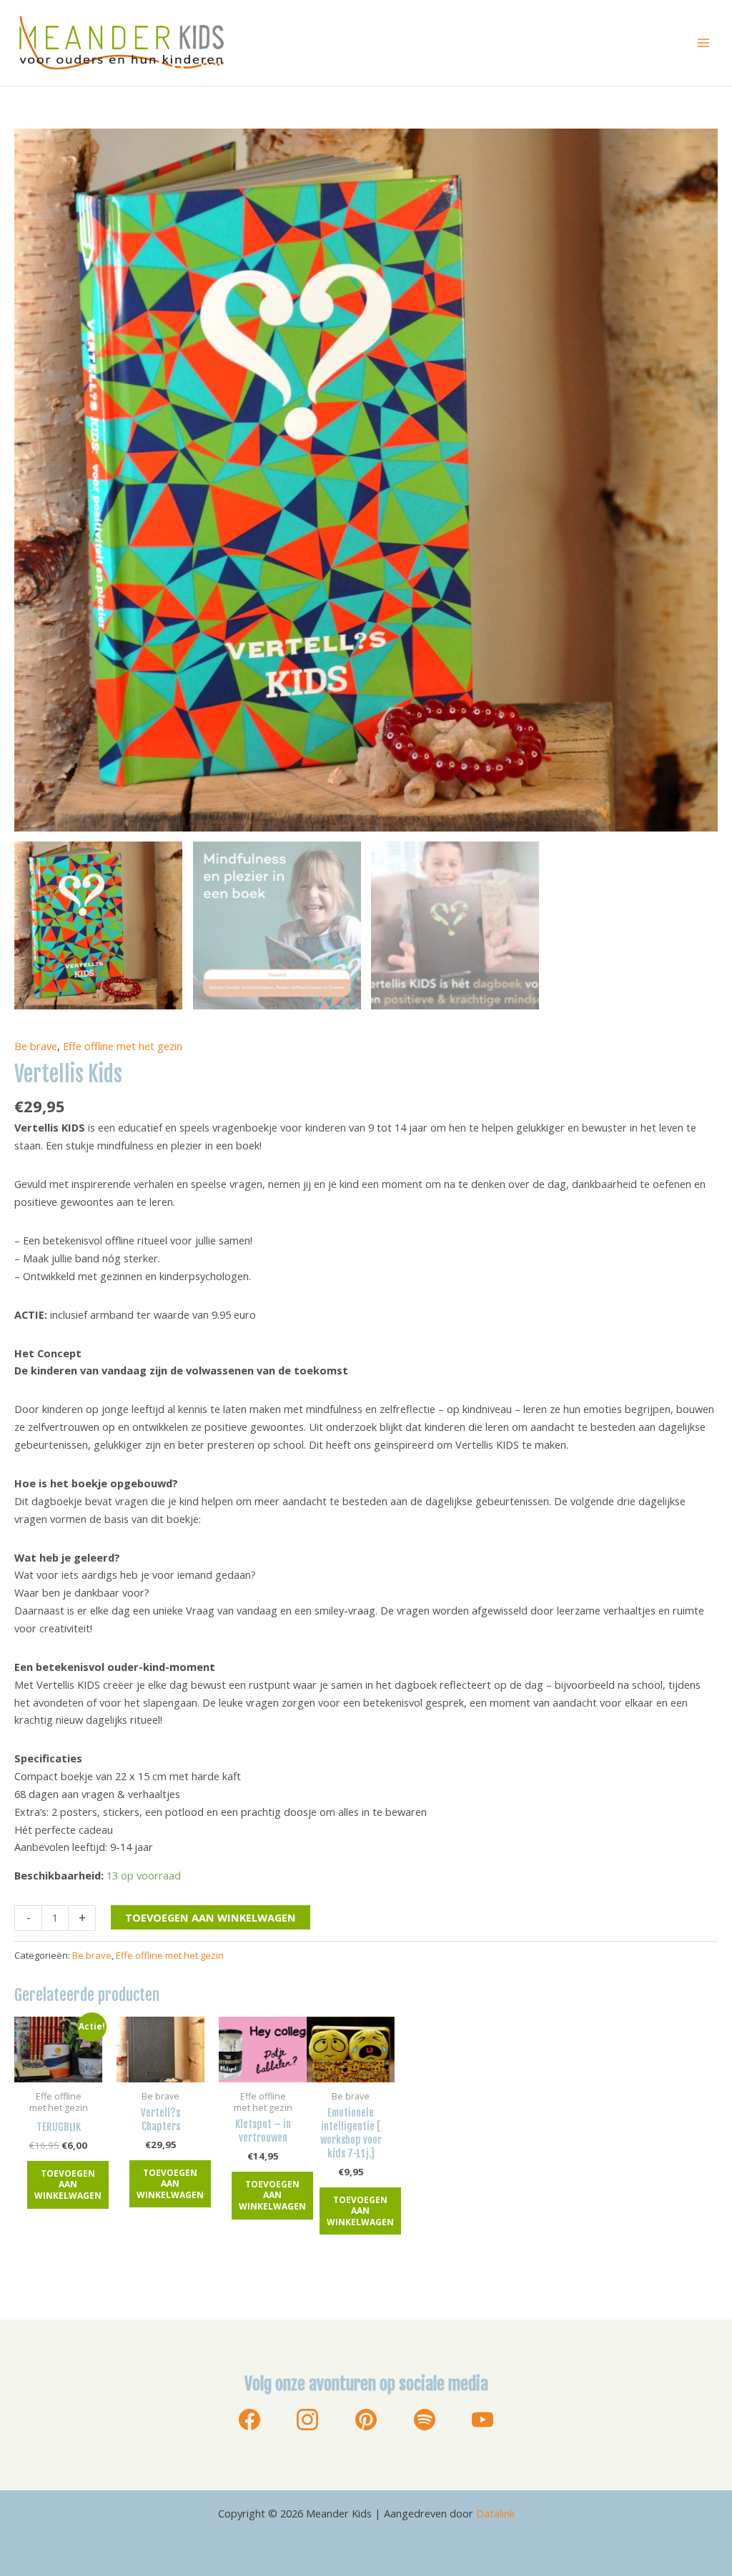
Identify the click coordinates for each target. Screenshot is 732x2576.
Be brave (36, 1046)
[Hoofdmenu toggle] (703, 43)
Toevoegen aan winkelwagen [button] (68, 2185)
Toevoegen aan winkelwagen (211, 1917)
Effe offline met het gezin (123, 1046)
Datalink (495, 2513)
